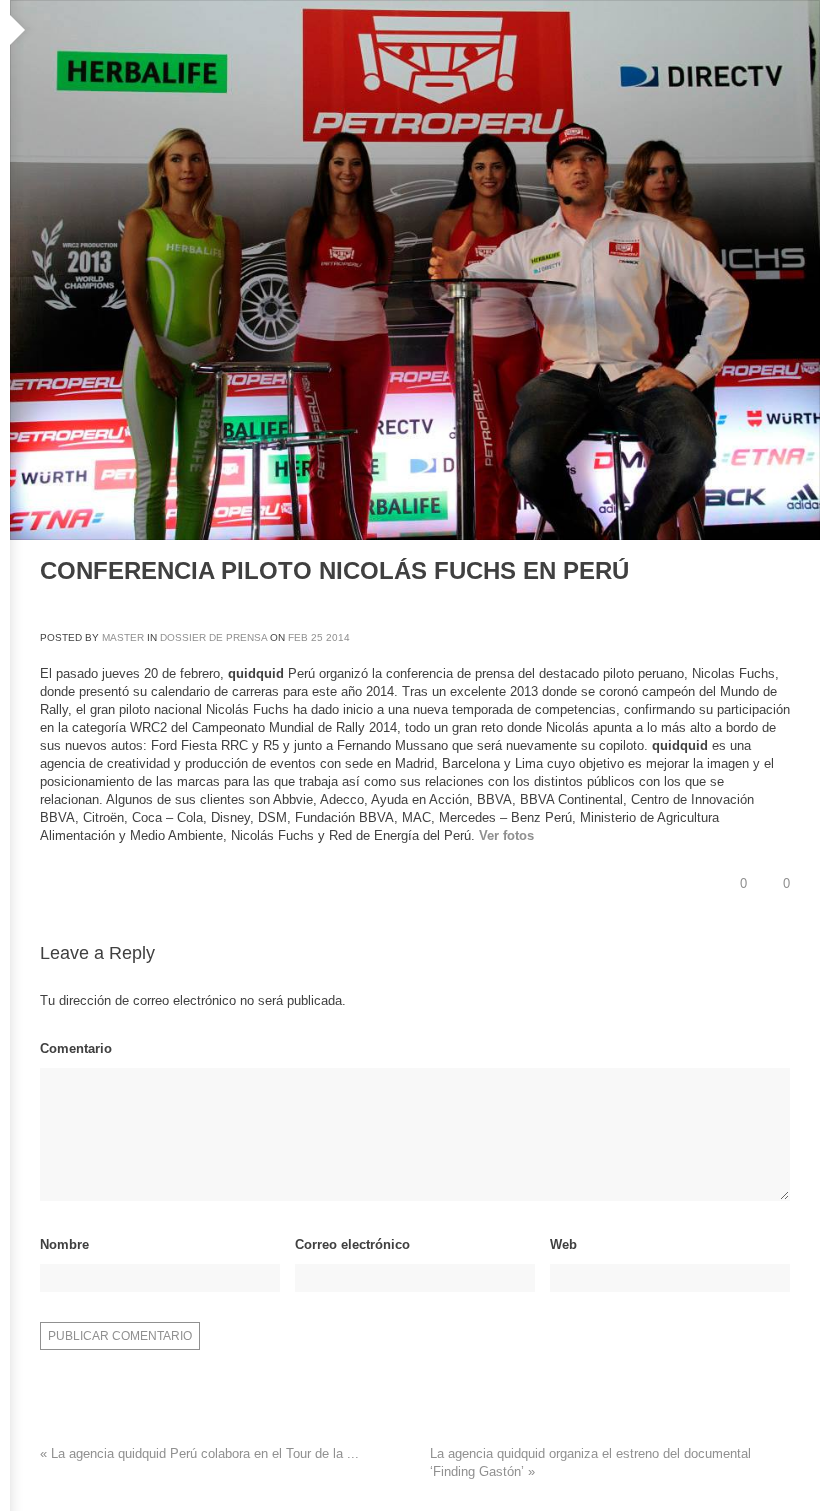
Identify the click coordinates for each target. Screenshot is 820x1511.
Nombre (64, 1244)
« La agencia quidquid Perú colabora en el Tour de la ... (199, 1453)
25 (317, 637)
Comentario (76, 1048)
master (123, 637)
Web (563, 1244)
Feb (298, 637)
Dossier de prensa (213, 637)
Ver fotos (506, 835)
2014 (338, 637)
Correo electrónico (352, 1244)
